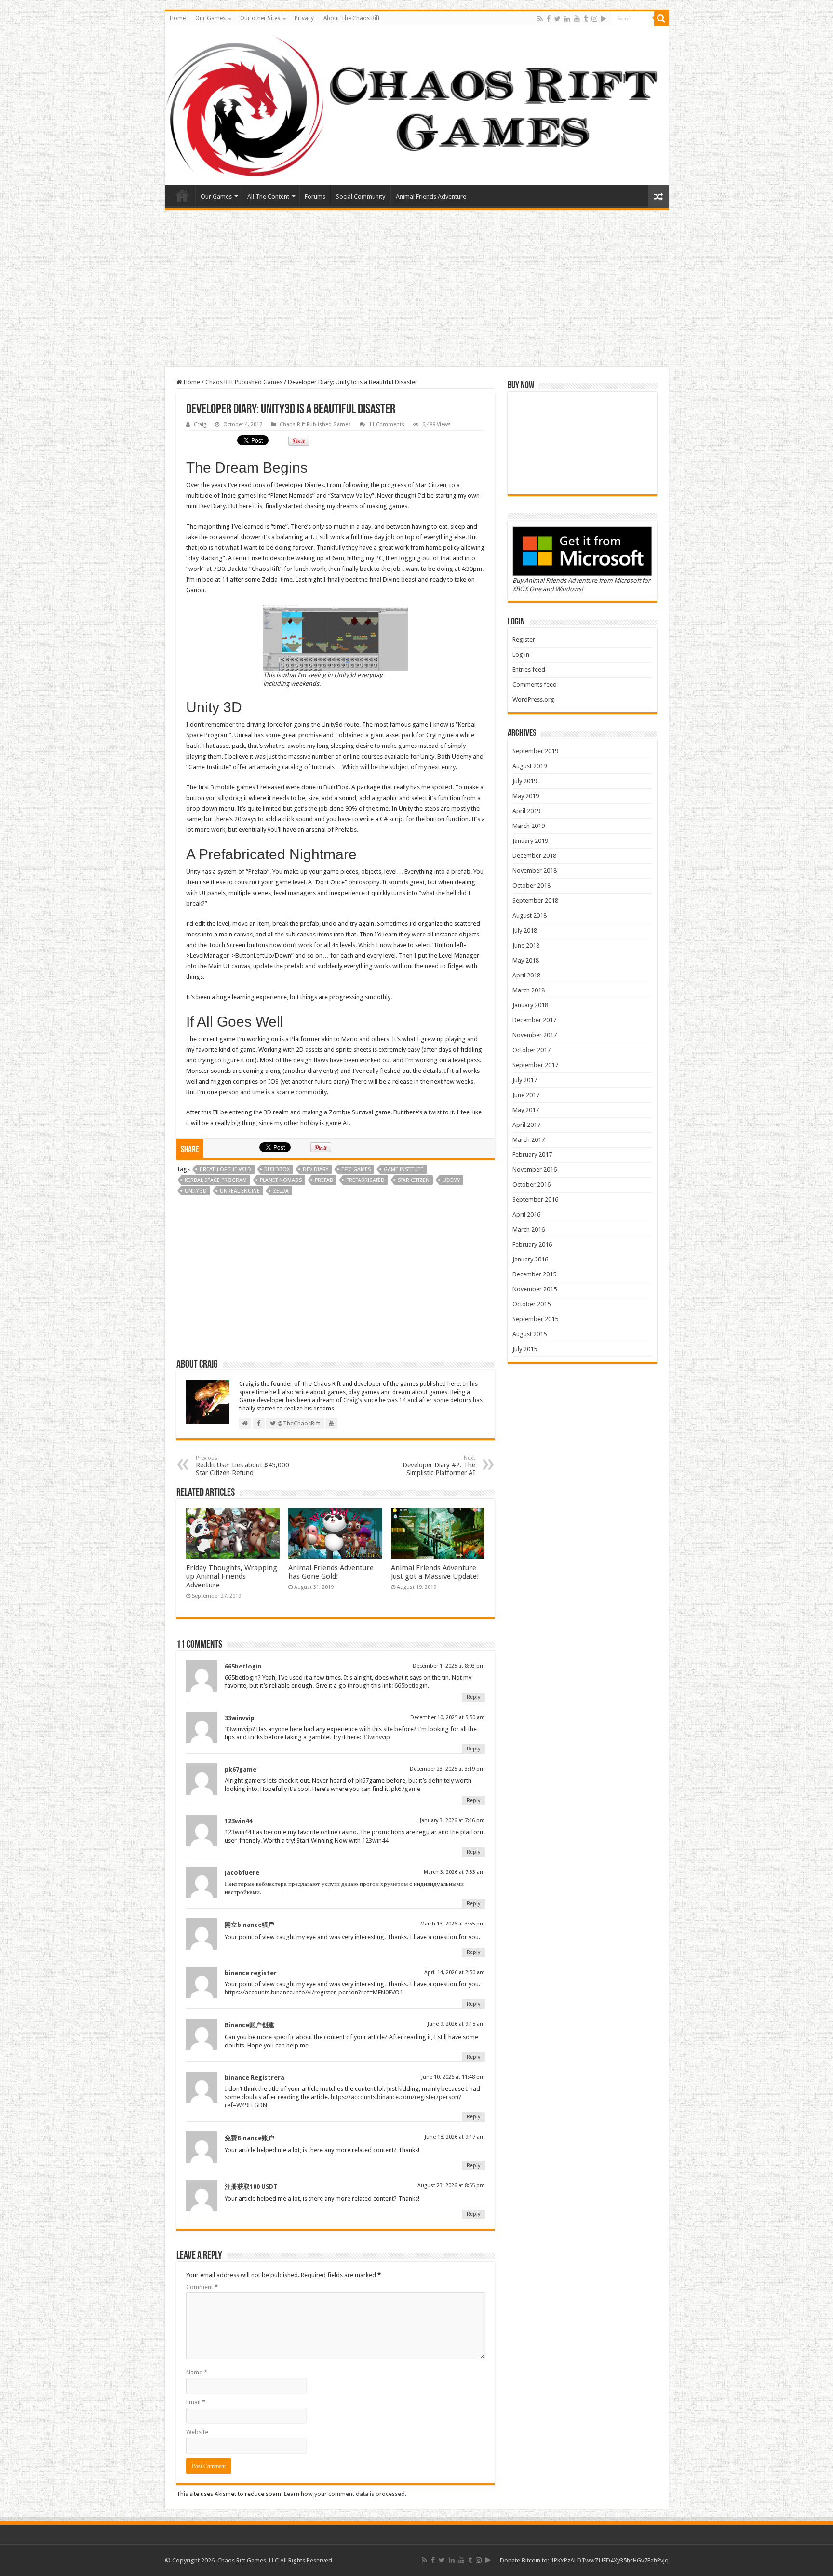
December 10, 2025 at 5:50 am (448, 1717)
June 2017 (526, 1095)
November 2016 (535, 1170)
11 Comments (387, 425)
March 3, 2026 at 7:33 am (454, 1872)
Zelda (281, 1191)
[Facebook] (549, 19)
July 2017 (525, 1080)
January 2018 (530, 1005)
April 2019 (526, 811)
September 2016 (535, 1200)
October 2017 (531, 1050)
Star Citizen (414, 1180)
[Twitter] (558, 19)
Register (524, 640)
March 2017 (529, 1140)
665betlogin (243, 1666)
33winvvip (240, 1718)
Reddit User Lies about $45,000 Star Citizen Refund (242, 1466)
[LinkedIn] (567, 19)
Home (178, 18)
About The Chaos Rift (352, 18)
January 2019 (530, 841)
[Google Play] (604, 19)
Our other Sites (260, 18)
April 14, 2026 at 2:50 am (455, 1973)
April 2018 (526, 975)
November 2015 (535, 1289)
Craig (200, 425)
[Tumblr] (586, 19)
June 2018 (526, 945)
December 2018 (534, 856)
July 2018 (525, 930)
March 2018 (529, 990)
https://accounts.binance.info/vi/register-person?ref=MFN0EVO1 (314, 1992)
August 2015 (530, 1334)
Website (197, 2432)
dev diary (316, 1170)
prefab (324, 1180)
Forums (315, 197)
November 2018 (535, 871)
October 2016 (531, 1185)
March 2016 (529, 1229)
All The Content (268, 197)
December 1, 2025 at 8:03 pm (449, 1666)
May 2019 (526, 796)
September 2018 (535, 901)
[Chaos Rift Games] (417, 106)
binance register (251, 1973)
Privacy (304, 18)
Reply (473, 1697)
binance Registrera (255, 2078)
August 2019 (530, 766)
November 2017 (535, 1035)
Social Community (361, 197)
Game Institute (403, 1170)
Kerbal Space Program (216, 1180)
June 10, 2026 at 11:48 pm (453, 2077)
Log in (521, 655)
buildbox (277, 1170)
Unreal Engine (240, 1191)
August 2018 (530, 915)
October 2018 (531, 886)
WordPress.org (533, 699)
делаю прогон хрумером (375, 1884)
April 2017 (526, 1125)
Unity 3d (196, 1191)
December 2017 (534, 1020)
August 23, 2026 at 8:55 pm (451, 2186)
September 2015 (535, 1319)
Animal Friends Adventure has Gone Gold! (331, 1572)
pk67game (241, 1769)
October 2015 (531, 1304)
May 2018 (526, 960)
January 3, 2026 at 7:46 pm (452, 1821)
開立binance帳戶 (249, 1925)
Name (197, 2372)
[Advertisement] (416, 290)
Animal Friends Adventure (431, 197)
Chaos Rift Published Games (244, 382)
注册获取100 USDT (251, 2187)
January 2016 (530, 1259)
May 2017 (526, 1110)
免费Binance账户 (249, 2138)
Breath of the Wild (225, 1170)
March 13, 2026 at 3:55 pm (453, 1924)
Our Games (210, 18)
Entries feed (529, 670)
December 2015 (534, 1274)
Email (196, 2402)
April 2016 (526, 1214)
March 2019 (529, 826)
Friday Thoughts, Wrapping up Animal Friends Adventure (232, 1576)
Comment (202, 2287)
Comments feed (535, 685)
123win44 (238, 1821)
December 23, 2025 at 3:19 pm (447, 1769)
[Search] (661, 18)
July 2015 (525, 1349)
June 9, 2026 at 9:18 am (456, 2024)
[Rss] (540, 19)
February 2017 (532, 1155)
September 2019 (535, 751)
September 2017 (535, 1065)
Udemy (451, 1180)
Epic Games (356, 1170)
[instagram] (594, 19)
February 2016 (532, 1244)
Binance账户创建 (249, 2025)
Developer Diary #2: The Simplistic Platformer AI (439, 1466)
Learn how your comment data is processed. (345, 2494)
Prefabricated (365, 1180)
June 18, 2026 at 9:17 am (455, 2137)
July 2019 (525, 781)
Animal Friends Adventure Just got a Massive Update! (435, 1572)
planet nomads (281, 1180)
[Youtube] (577, 19)
